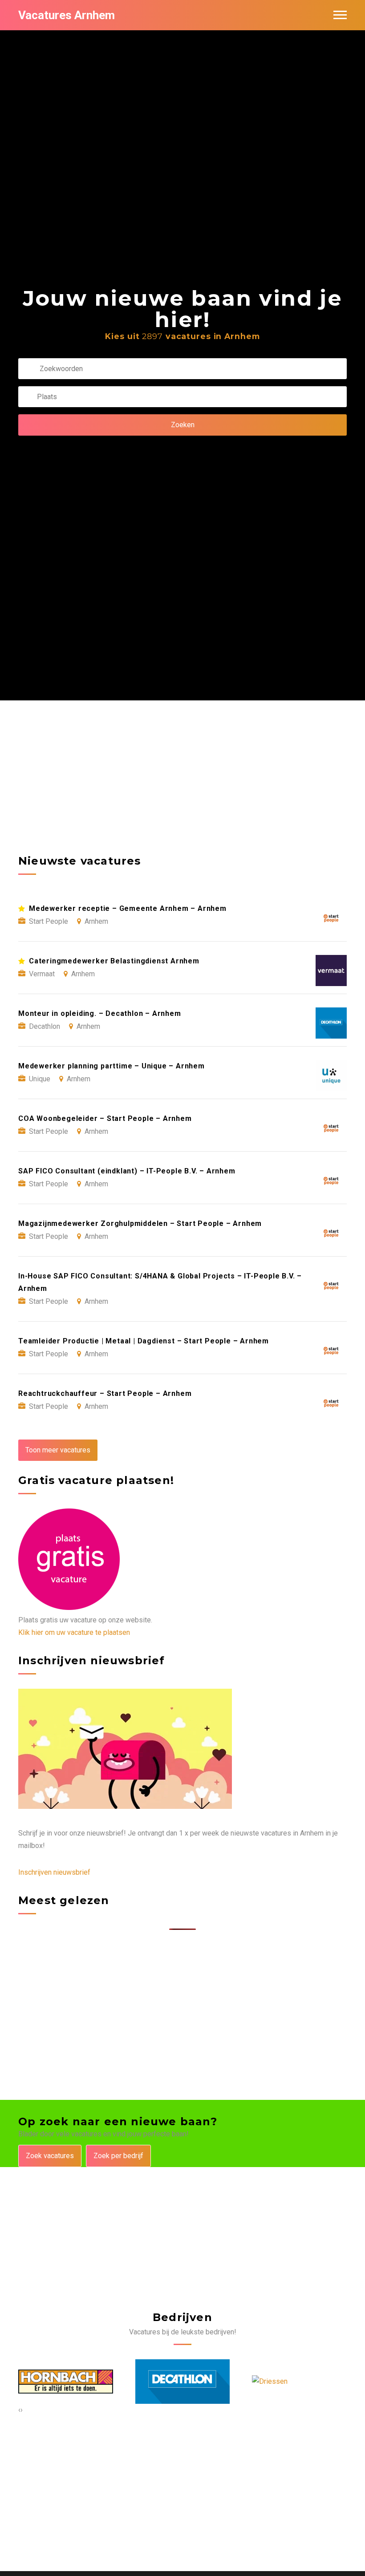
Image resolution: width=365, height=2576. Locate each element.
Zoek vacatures (50, 2156)
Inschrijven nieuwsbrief (54, 1872)
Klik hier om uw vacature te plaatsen (74, 1632)
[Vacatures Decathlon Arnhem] (66, 2382)
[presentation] (19, 2410)
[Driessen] (153, 2382)
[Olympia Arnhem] (281, 2382)
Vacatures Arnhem (67, 15)
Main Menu (340, 15)
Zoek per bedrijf (118, 2156)
